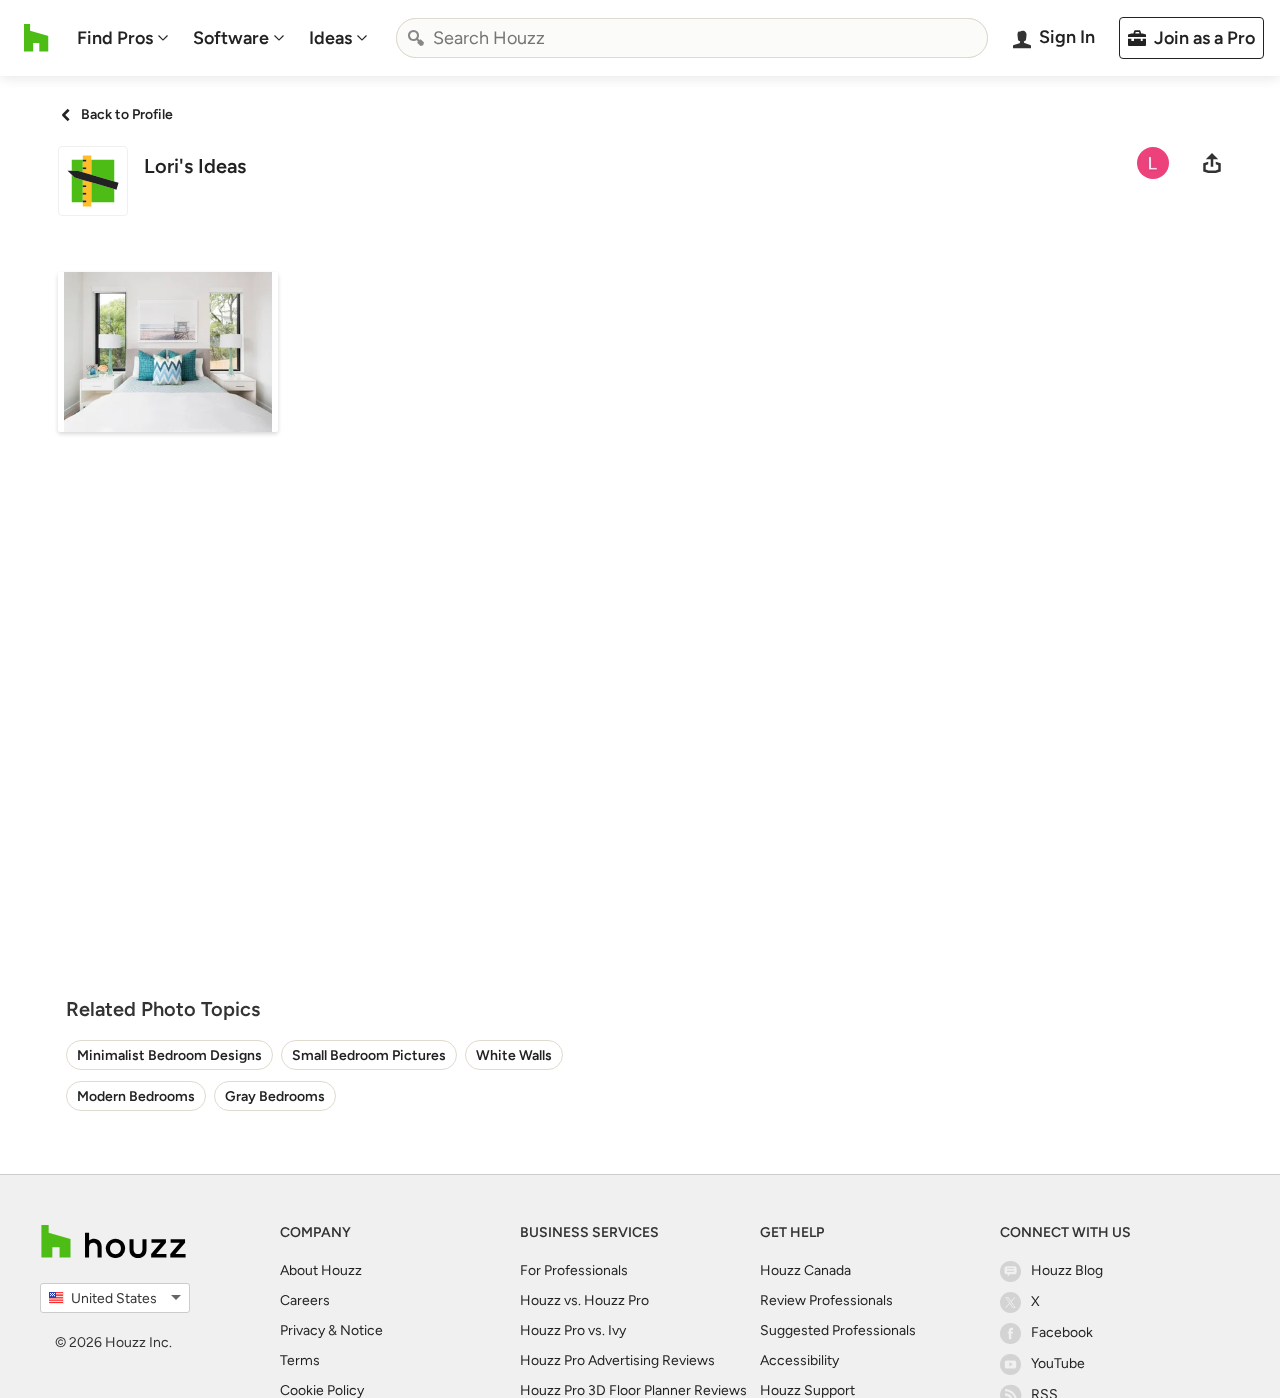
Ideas (330, 38)
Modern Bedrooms (136, 1096)
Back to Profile (127, 114)
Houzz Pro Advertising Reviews (617, 1360)
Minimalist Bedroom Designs (169, 1055)
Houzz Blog (1067, 1270)
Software (231, 38)
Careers (305, 1300)
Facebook (1062, 1332)
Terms (300, 1360)
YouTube (1058, 1363)
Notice (361, 1330)
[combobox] (692, 38)
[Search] (416, 38)
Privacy (302, 1330)
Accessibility (799, 1360)
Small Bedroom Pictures (369, 1055)
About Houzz (321, 1270)
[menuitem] (123, 38)
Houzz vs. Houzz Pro (584, 1300)
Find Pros (115, 38)
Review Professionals (826, 1300)
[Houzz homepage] (36, 38)
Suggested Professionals (838, 1330)
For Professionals (574, 1270)
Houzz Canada (805, 1270)
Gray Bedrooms (275, 1096)
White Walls (514, 1055)
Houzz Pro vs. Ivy (573, 1330)
